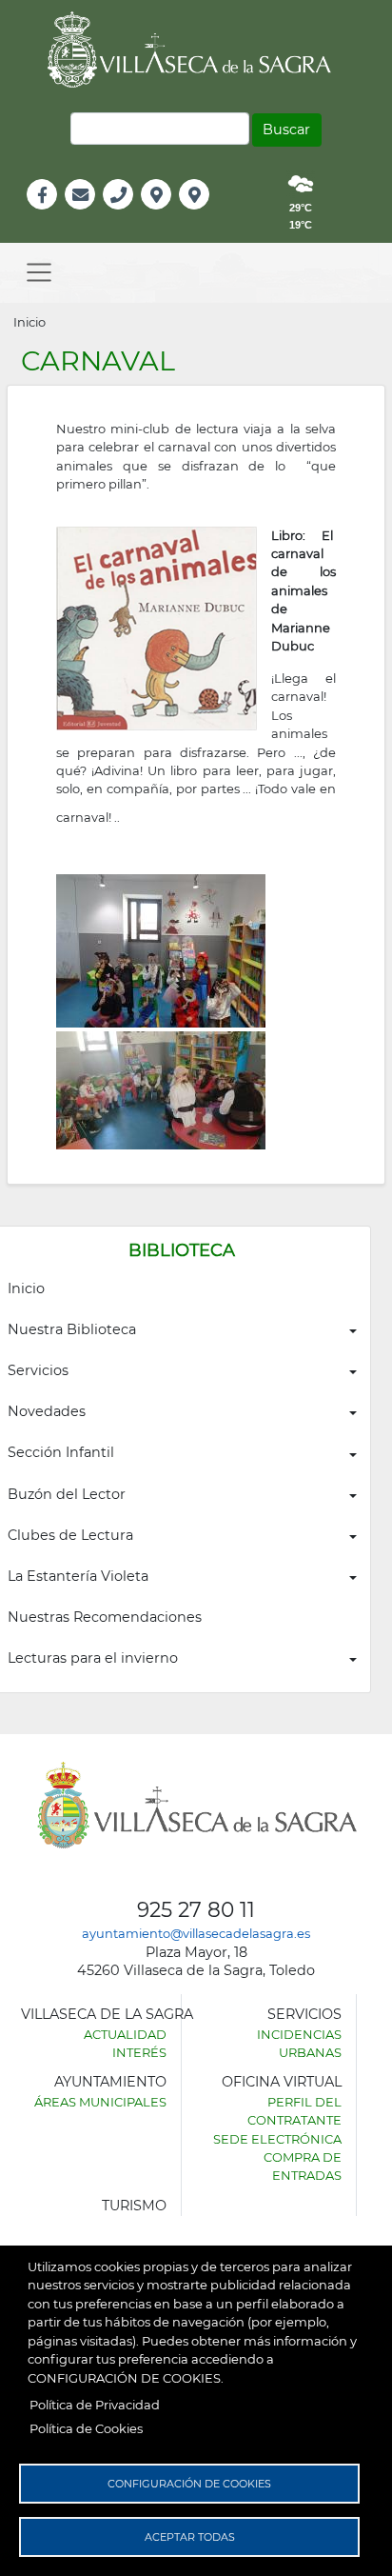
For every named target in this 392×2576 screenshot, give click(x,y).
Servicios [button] (38, 1370)
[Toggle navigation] (39, 273)
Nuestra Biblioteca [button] (72, 1329)
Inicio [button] (26, 1288)
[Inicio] (196, 50)
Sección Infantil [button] (61, 1452)
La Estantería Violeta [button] (78, 1576)
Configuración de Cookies (189, 2484)
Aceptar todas (190, 2537)
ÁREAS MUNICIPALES (100, 2102)
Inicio (29, 322)
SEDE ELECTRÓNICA (277, 2139)
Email (81, 215)
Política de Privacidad (95, 2405)
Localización (176, 215)
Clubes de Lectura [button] (70, 1535)
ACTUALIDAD (125, 2034)
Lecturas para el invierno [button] (93, 1658)
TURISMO (134, 2206)
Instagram (207, 215)
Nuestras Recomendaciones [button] (105, 1617)
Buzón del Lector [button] (67, 1494)
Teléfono (126, 215)
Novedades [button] (47, 1411)
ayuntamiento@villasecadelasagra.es (196, 1933)
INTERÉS (139, 2052)
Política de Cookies (86, 2428)
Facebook (52, 215)
